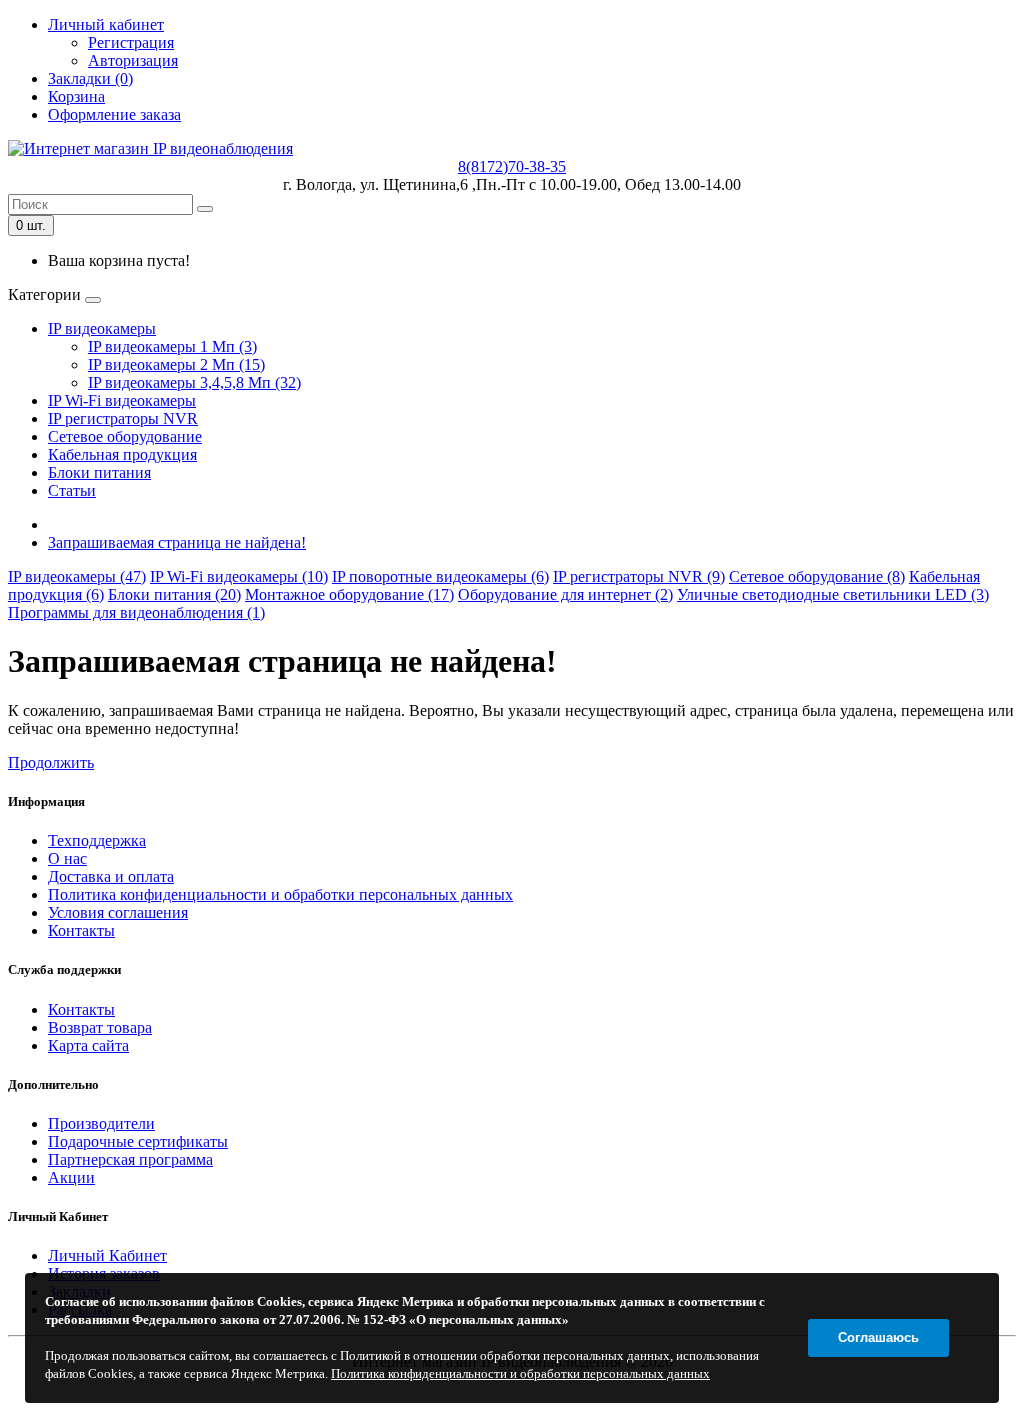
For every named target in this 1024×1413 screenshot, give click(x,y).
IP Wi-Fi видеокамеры (122, 400)
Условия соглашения (118, 912)
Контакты (81, 930)
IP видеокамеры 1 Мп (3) (172, 346)
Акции (71, 1177)
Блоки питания (99, 472)
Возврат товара (100, 1027)
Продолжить (51, 762)
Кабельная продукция (122, 454)
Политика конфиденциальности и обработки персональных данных (280, 894)
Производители (101, 1123)
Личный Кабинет (107, 1255)
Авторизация (133, 60)
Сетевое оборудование (125, 436)
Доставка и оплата (111, 876)
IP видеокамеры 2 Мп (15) (176, 364)
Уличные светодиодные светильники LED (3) (833, 594)
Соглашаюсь (878, 1337)
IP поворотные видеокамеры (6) (440, 576)
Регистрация (131, 42)
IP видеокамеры (102, 328)
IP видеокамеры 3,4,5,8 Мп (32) (194, 382)
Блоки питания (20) (174, 594)
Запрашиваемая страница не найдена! (177, 542)
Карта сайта (88, 1045)
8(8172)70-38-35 (512, 166)
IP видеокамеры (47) (77, 576)
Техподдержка (97, 840)
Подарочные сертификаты (138, 1141)
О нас (67, 858)
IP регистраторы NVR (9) (639, 576)
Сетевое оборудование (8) (817, 576)
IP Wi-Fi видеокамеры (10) (239, 576)
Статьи (72, 490)
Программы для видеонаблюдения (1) (136, 612)
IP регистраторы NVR (123, 418)
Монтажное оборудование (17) (349, 594)
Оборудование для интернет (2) (565, 594)
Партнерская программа (130, 1159)
